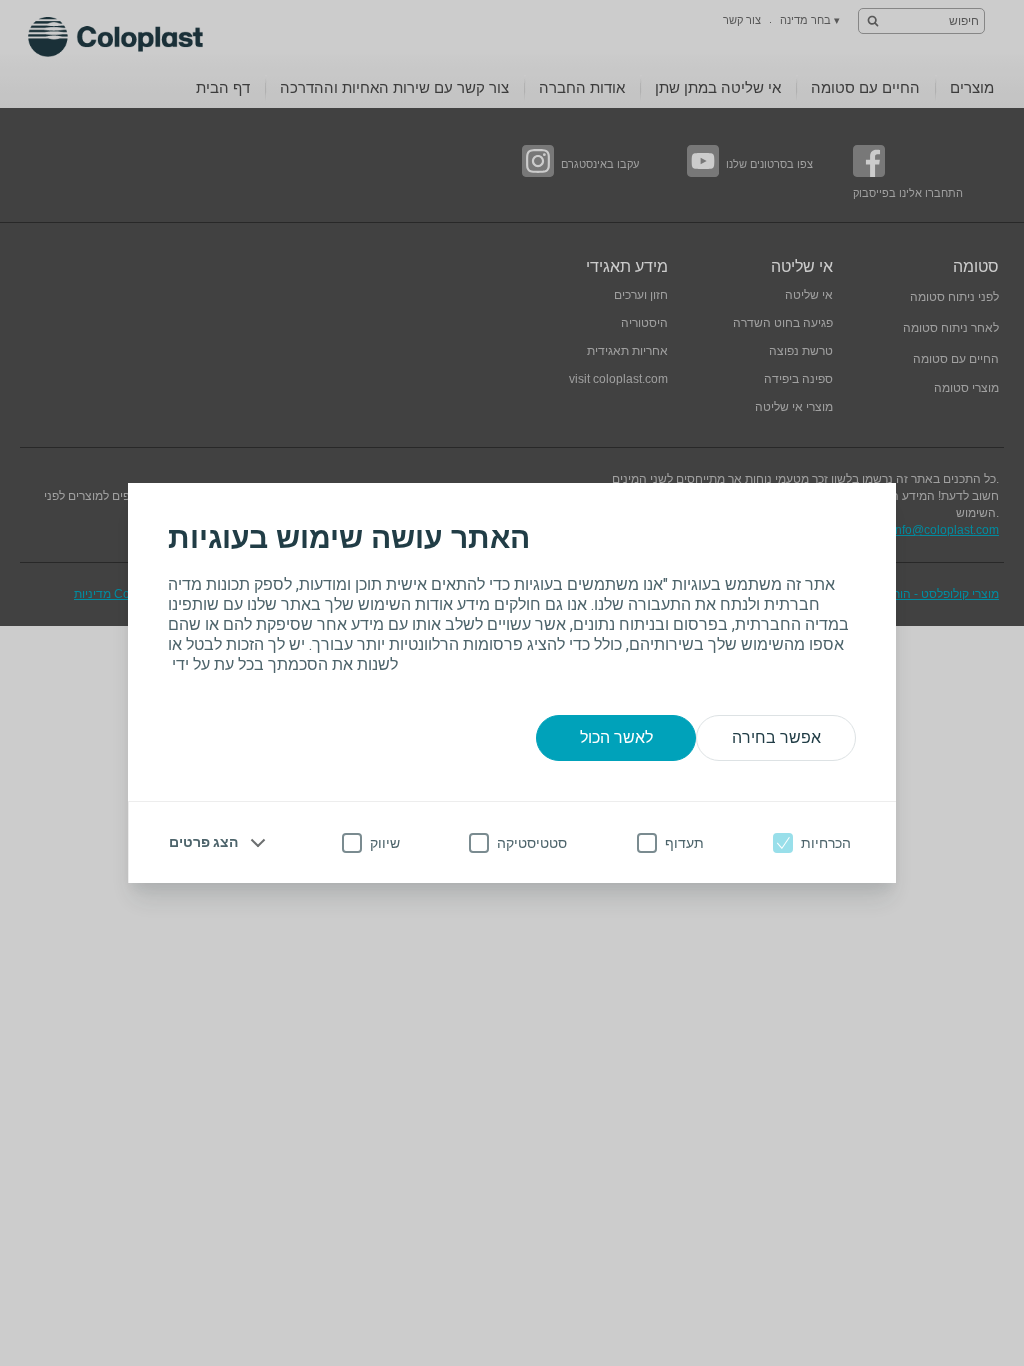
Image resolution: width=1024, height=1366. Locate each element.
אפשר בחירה (776, 737)
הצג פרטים (203, 842)
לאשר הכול (616, 737)
